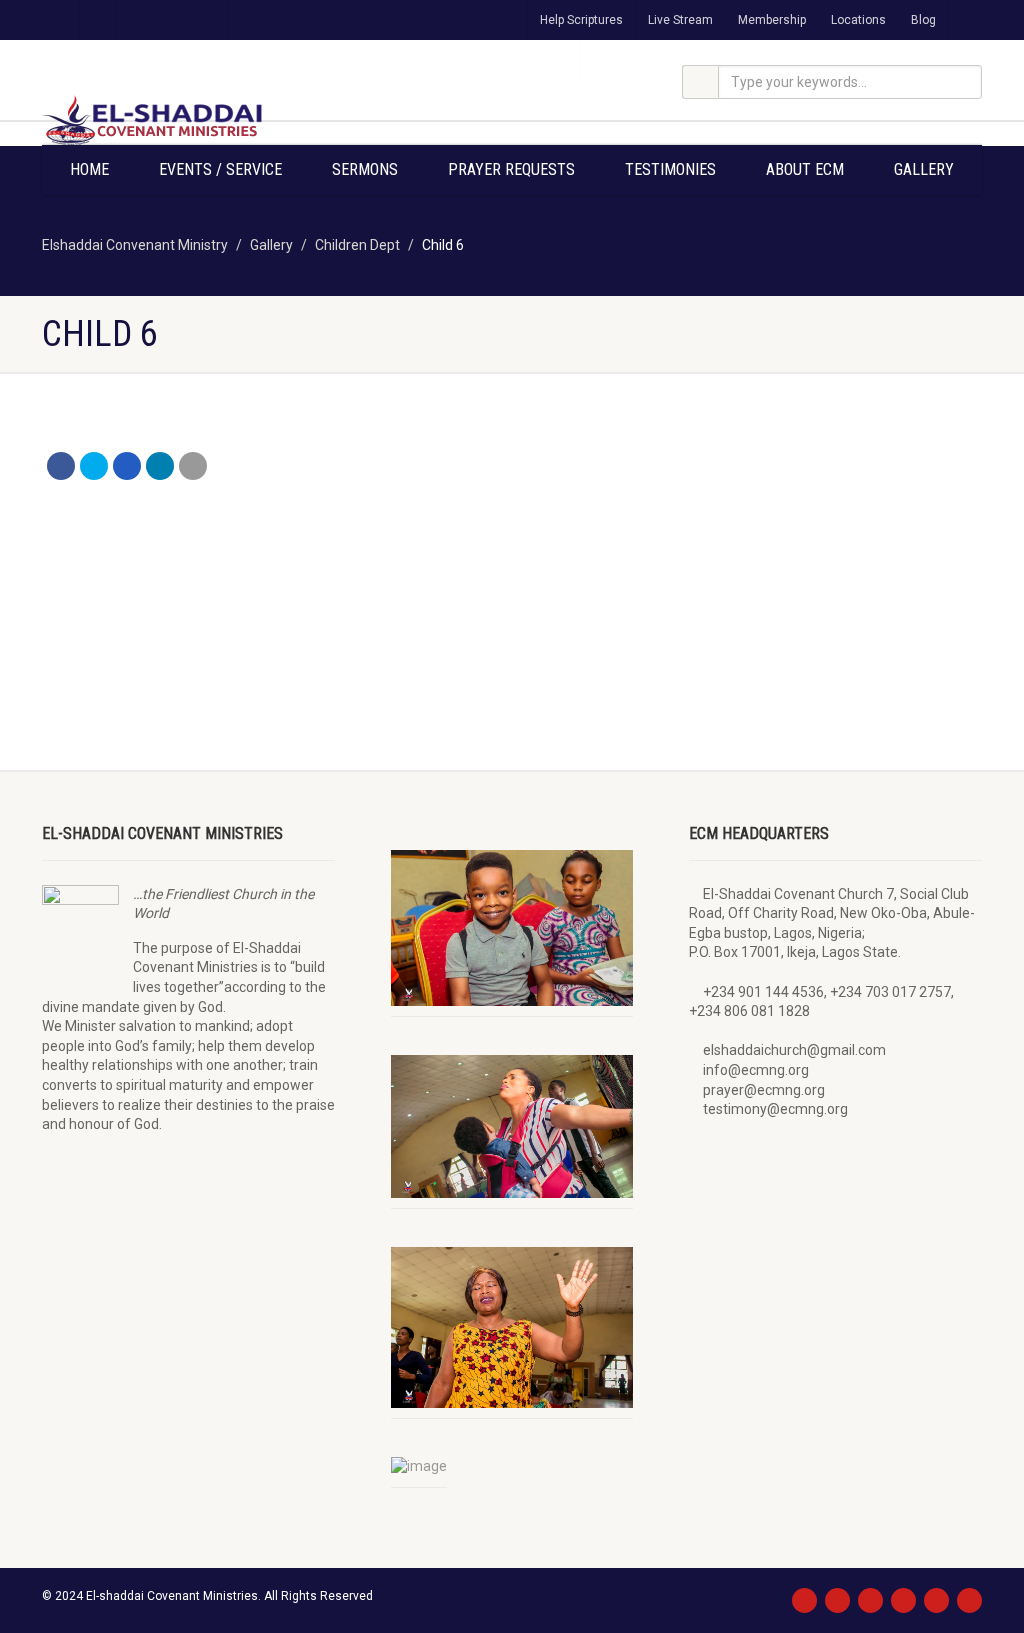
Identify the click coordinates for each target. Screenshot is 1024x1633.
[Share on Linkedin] (160, 466)
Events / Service (220, 169)
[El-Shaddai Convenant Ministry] (188, 121)
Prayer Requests (511, 169)
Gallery (924, 169)
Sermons (365, 169)
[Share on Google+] (127, 466)
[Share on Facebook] (61, 466)
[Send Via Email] (193, 466)
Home (89, 169)
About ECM (805, 169)
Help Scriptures (581, 20)
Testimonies (670, 169)
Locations (858, 20)
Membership (772, 20)
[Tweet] (94, 466)
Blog (923, 20)
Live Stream (680, 20)
